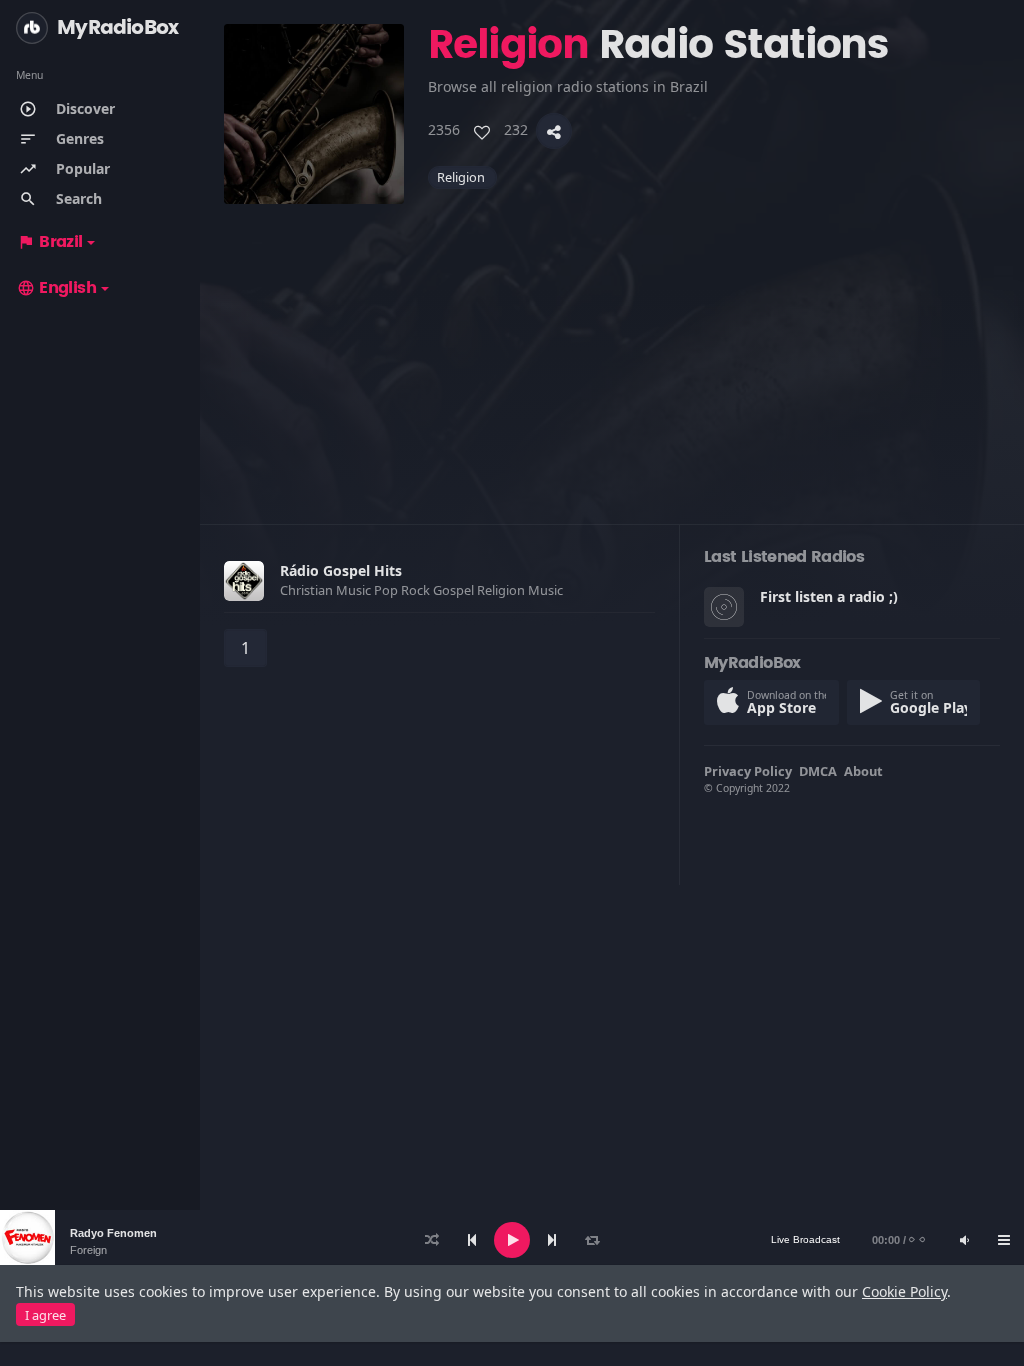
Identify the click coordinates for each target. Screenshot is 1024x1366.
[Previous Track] (472, 1240)
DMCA (818, 771)
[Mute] (964, 1240)
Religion (502, 590)
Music (547, 590)
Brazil (50, 242)
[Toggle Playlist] (1004, 1240)
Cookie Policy (904, 1291)
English (56, 288)
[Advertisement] (612, 344)
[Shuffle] (432, 1240)
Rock (417, 590)
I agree (45, 1315)
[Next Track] (552, 1240)
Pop (387, 590)
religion (462, 177)
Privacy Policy (748, 771)
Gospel (455, 590)
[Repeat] (592, 1240)
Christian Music (327, 590)
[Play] (512, 1240)
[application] (512, 1240)
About (863, 771)
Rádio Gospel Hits (341, 570)
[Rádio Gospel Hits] (244, 581)
